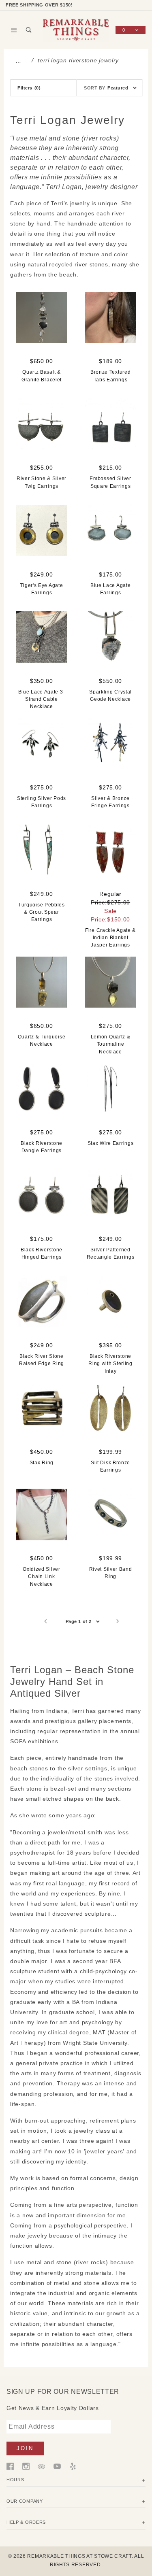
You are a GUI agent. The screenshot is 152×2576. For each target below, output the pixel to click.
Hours (15, 2480)
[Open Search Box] (29, 30)
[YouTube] (57, 2466)
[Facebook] (10, 2466)
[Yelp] (73, 2466)
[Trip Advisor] (41, 2466)
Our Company (25, 2501)
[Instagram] (26, 2466)
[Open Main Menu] (14, 30)
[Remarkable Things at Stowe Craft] (76, 30)
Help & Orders (26, 2522)
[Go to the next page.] (118, 1621)
